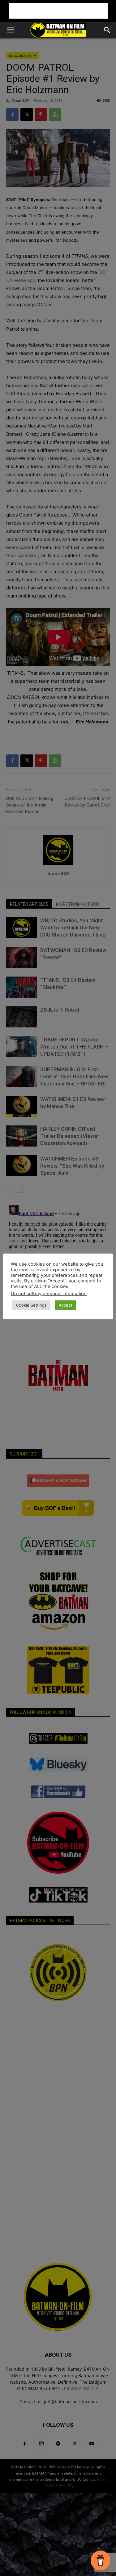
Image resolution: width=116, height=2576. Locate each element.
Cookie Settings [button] (31, 1305)
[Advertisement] (58, 11)
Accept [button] (66, 1305)
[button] (11, 30)
